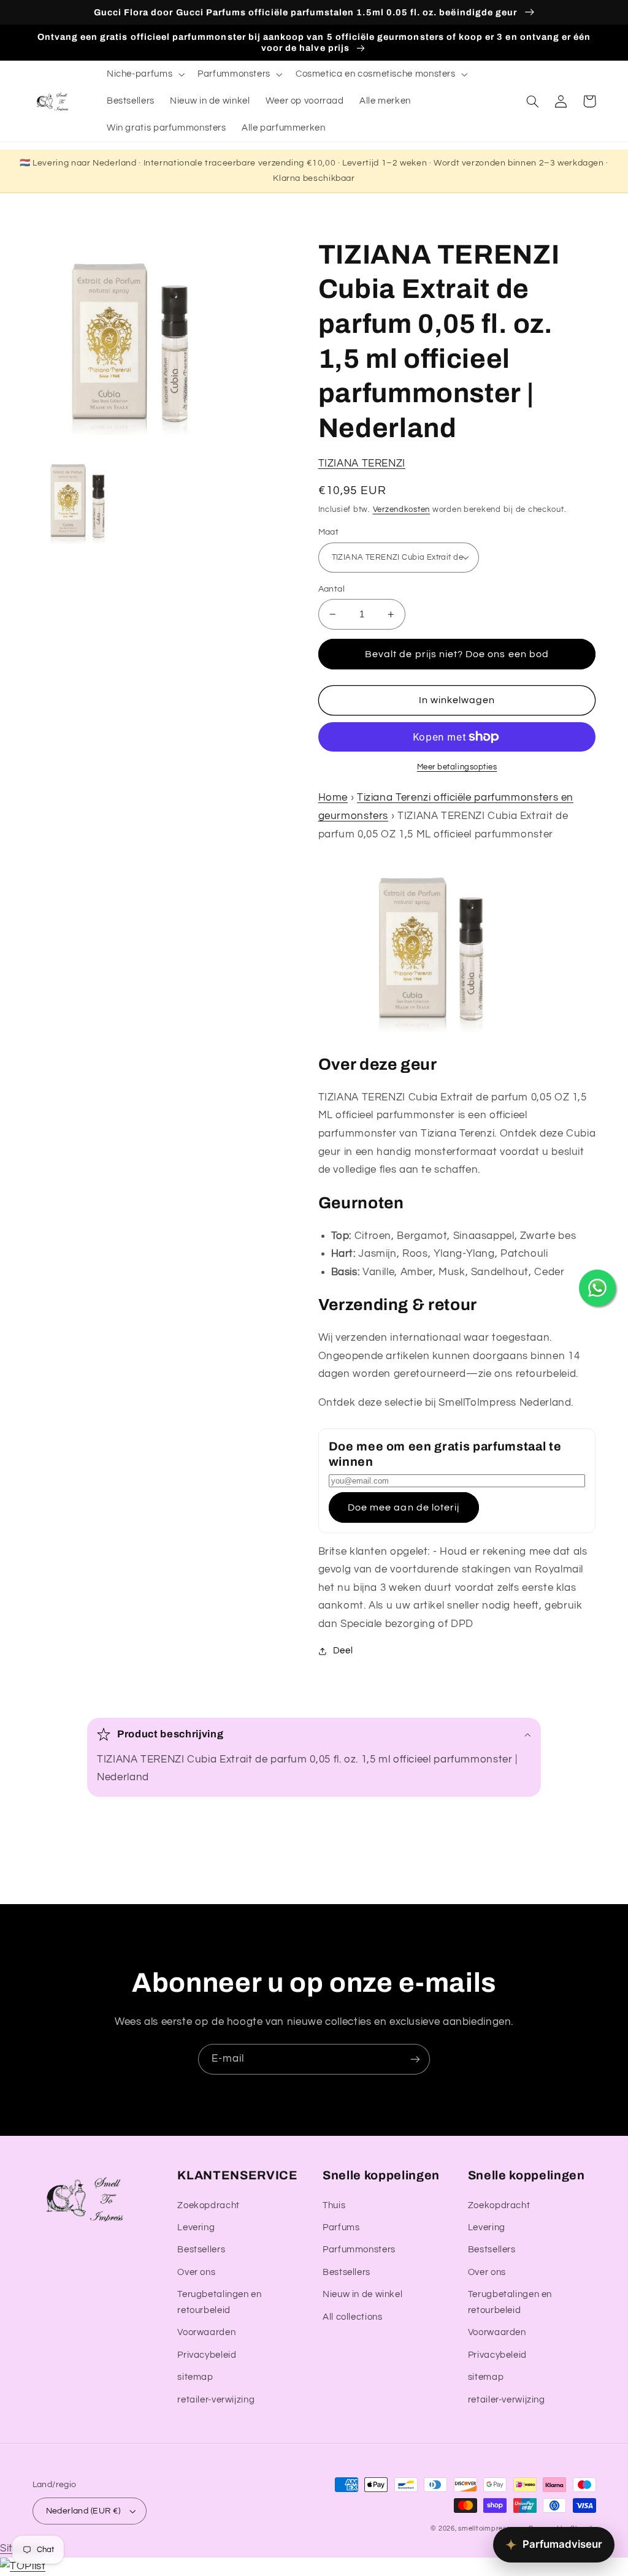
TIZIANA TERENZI (362, 463)
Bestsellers (201, 2250)
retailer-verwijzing (216, 2400)
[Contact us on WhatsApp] (597, 1288)
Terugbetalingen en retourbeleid (219, 2302)
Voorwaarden (206, 2332)
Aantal (332, 589)
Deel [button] (343, 1651)
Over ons (196, 2272)
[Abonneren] (415, 2059)
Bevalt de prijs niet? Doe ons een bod (457, 654)
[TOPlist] (23, 2566)
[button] (144, 74)
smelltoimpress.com (492, 2528)
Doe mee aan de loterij (404, 1507)
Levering (196, 2227)
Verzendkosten (402, 510)
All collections (352, 2317)
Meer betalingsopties (457, 767)
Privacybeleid (207, 2355)
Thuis (334, 2205)
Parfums (341, 2227)
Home (333, 798)
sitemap (195, 2377)
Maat (329, 532)
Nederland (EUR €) (83, 2511)
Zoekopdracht (209, 2205)
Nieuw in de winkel (362, 2294)
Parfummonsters (359, 2250)
